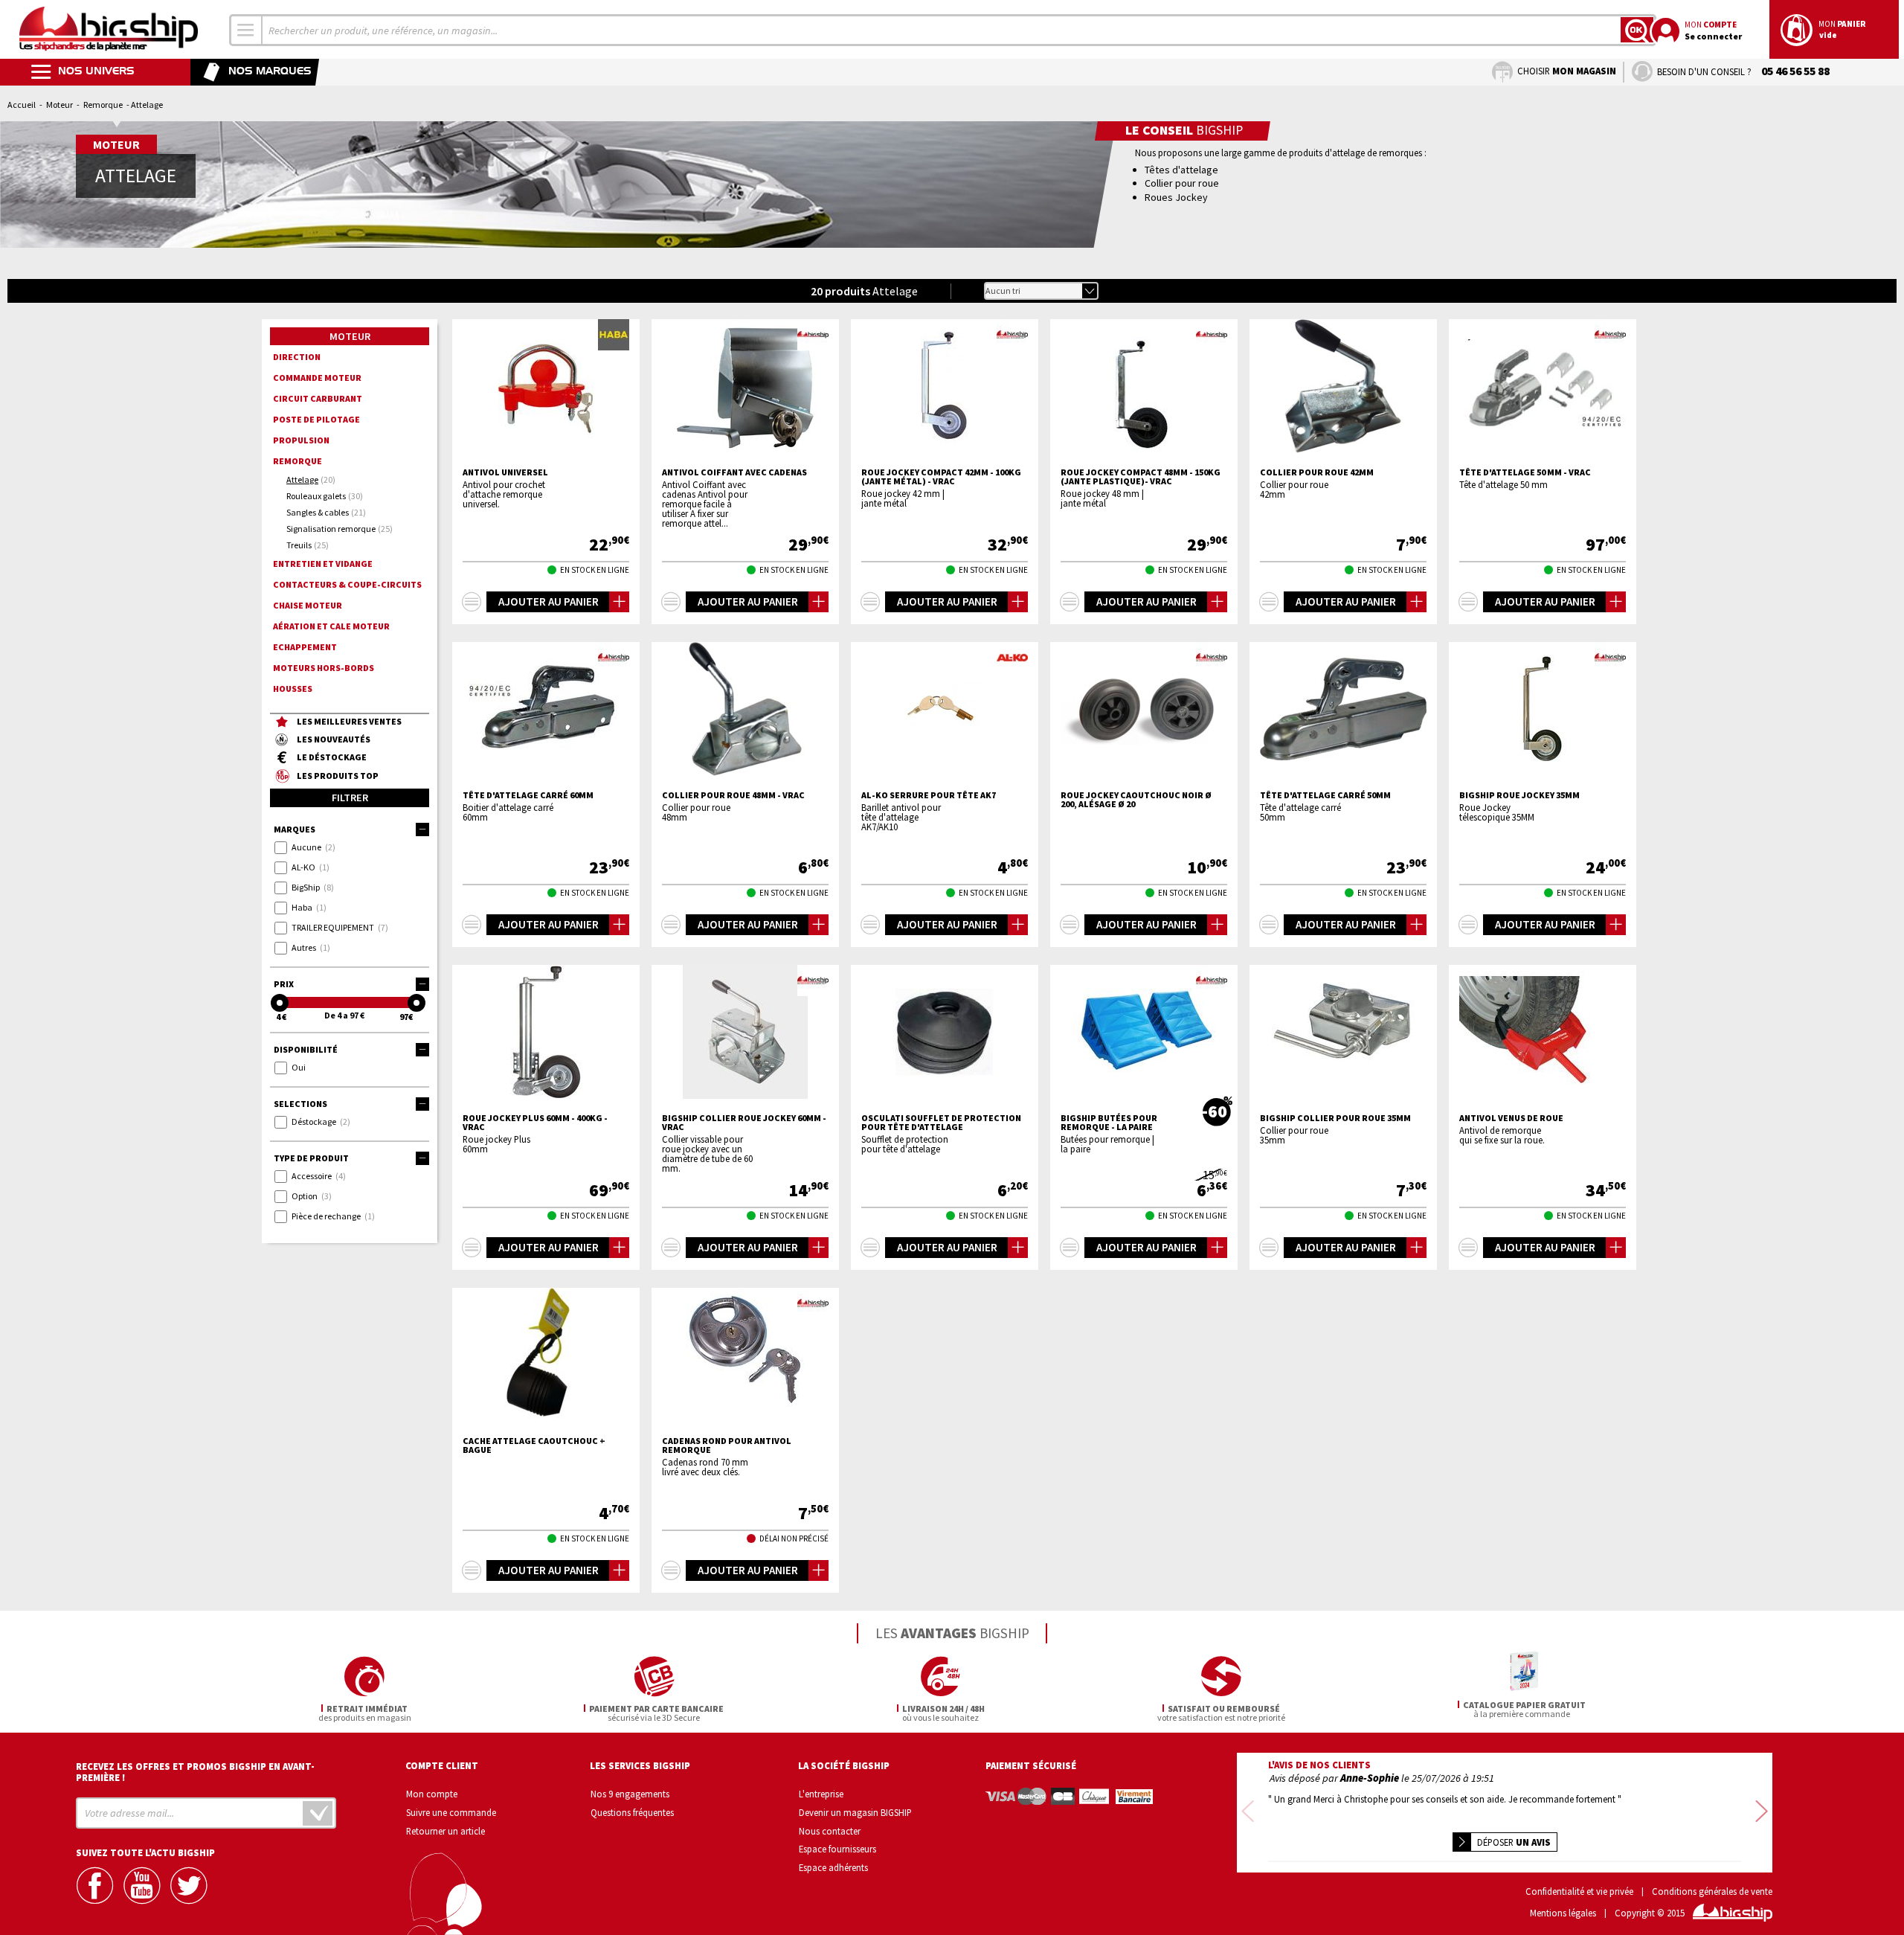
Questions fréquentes (632, 1812)
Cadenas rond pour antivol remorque (727, 1445)
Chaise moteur (308, 605)
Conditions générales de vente (1712, 1891)
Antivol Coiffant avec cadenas (734, 472)
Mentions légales (1563, 1913)
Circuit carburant (318, 398)
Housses (293, 689)
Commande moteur (317, 378)
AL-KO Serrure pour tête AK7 (929, 795)
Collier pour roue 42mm (1317, 472)
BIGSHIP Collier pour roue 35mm (1335, 1118)
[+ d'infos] (472, 602)
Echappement (305, 647)
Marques (295, 829)
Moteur (59, 105)
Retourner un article (446, 1831)
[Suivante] (1762, 1813)
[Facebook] (97, 1886)
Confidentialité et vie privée (1579, 1891)
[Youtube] (144, 1886)
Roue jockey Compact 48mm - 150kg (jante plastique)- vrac (1141, 477)
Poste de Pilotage (316, 419)
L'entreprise (821, 1794)
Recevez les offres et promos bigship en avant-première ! (195, 1772)
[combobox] (246, 30)
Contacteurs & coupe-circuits (347, 584)
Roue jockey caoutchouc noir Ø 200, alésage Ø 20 (1136, 800)
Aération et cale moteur (331, 626)
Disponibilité (306, 1049)
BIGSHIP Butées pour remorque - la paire (1109, 1123)
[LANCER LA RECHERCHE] (1637, 30)
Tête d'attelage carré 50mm (1325, 795)
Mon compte (432, 1794)
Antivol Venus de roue (1511, 1118)
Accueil (22, 105)
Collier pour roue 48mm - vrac (733, 795)
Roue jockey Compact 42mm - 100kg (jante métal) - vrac (941, 477)
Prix (284, 984)
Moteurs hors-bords (324, 668)
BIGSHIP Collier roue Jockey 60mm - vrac (744, 1123)
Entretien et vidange (323, 564)
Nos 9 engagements (630, 1794)
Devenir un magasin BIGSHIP (855, 1812)
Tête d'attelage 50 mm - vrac (1525, 472)
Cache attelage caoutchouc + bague (534, 1445)
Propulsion (301, 440)
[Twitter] (190, 1886)
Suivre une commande (451, 1812)
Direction (297, 357)
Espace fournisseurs (837, 1849)
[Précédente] (1248, 1813)
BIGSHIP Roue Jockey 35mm (1519, 795)
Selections (300, 1104)
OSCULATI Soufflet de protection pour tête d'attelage (941, 1123)
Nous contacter (830, 1831)
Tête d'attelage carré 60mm (528, 795)
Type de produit (311, 1158)
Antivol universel (505, 472)
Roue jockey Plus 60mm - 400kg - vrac (535, 1123)
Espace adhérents (833, 1867)
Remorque (103, 105)
